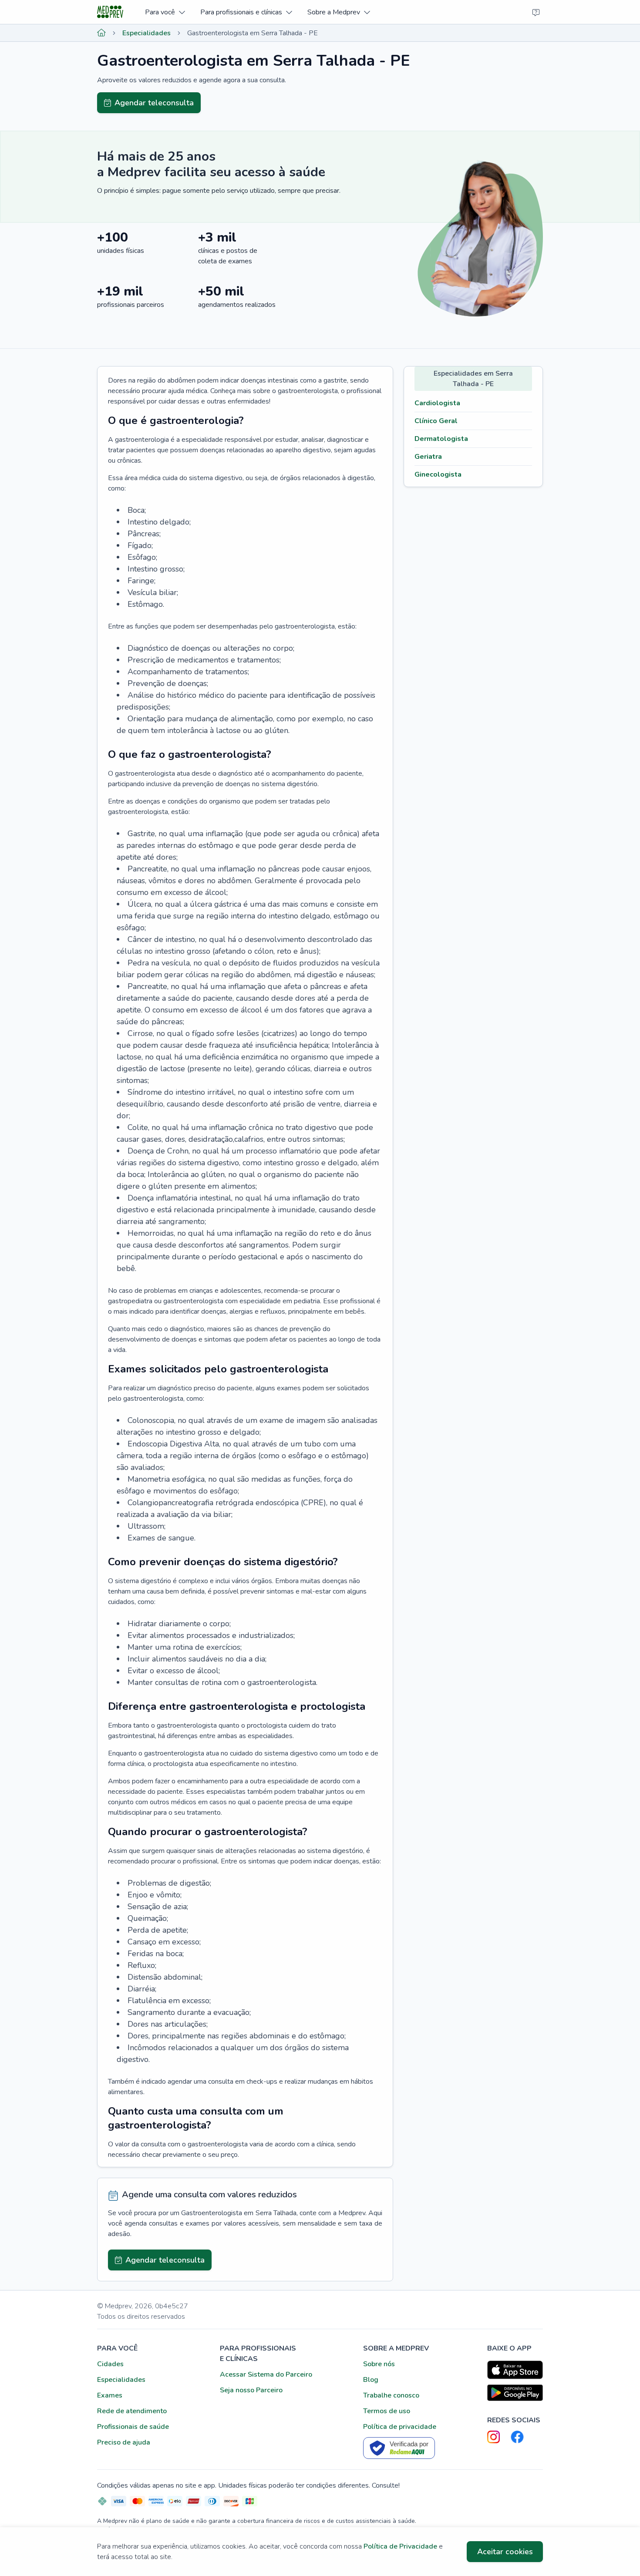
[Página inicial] (101, 33)
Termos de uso (387, 2411)
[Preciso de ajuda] (536, 12)
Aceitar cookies (505, 2552)
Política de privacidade (400, 2427)
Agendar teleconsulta (154, 103)
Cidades (110, 2364)
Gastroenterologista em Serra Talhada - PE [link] (253, 33)
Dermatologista (441, 439)
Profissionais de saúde (133, 2427)
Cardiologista (437, 403)
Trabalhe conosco (391, 2395)
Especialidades (147, 33)
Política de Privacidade (400, 2546)
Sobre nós (379, 2364)
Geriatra (428, 457)
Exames (110, 2395)
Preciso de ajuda (124, 2442)
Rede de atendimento (132, 2411)
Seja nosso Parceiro (251, 2390)
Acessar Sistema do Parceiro (266, 2374)
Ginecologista (438, 474)
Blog (371, 2380)
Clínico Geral (436, 421)
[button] (165, 12)
